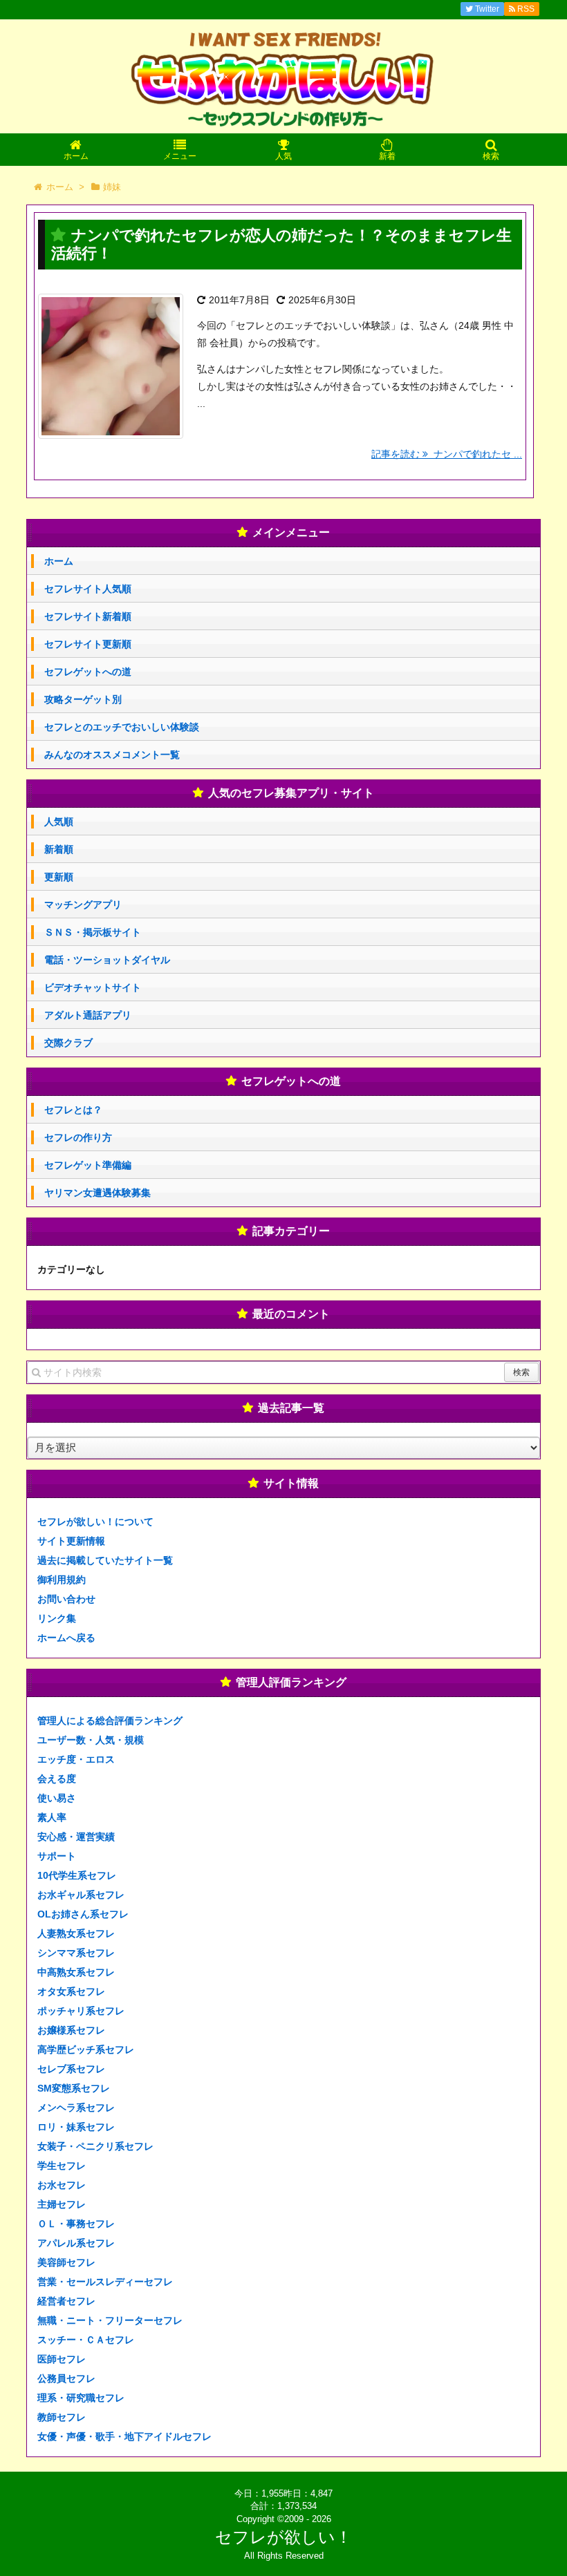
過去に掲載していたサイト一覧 (105, 1560)
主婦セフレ (62, 2204)
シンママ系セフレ (76, 1953)
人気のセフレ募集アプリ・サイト (291, 793)
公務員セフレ (66, 2378)
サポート (57, 1856)
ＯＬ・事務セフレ (76, 2224)
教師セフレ (62, 2417)
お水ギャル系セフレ (81, 1895)
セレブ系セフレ (71, 2069)
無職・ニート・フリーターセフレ (110, 2320)
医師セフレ (62, 2359)
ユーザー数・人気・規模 (91, 1740)
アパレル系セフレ (76, 2243)
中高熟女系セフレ (76, 1972)
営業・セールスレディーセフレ (105, 2282)
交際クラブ (68, 1043)
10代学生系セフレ (77, 1875)
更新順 (59, 877)
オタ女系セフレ (71, 1991)
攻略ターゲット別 (83, 699)
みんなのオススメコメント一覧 (112, 755)
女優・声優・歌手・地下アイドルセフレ (124, 2436)
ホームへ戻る (66, 1638)
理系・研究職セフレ (81, 2398)
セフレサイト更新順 (88, 644)
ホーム (59, 561)
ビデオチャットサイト (93, 987)
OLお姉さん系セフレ (83, 1914)
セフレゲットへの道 (88, 672)
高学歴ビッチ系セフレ (86, 2049)
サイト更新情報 (71, 1541)
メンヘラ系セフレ (76, 2108)
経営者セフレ (66, 2301)
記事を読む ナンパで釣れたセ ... (447, 454)
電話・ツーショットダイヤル (107, 960)
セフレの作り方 (78, 1137)
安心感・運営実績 (76, 1837)
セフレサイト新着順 (88, 616)
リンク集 (57, 1618)
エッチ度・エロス (76, 1759)
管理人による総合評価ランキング (110, 1721)
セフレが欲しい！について (95, 1522)
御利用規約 (62, 1580)
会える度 (57, 1779)
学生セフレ (62, 2166)
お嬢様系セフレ (71, 2030)
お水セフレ (62, 2185)
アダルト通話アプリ (88, 1015)
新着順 (59, 849)
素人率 (52, 1817)
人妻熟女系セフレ (76, 1933)
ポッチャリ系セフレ (81, 2011)
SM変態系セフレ (74, 2088)
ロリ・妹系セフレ (76, 2127)
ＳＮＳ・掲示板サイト (93, 932)
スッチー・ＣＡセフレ (86, 2340)
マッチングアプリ (83, 905)
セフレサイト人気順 (88, 589)
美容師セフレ (66, 2262)
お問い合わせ (66, 1599)
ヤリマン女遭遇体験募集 (97, 1193)
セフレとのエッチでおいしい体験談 (122, 727)
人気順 (59, 822)
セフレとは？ (73, 1110)
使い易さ (57, 1798)
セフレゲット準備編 (88, 1165)
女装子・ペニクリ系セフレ (95, 2146)
